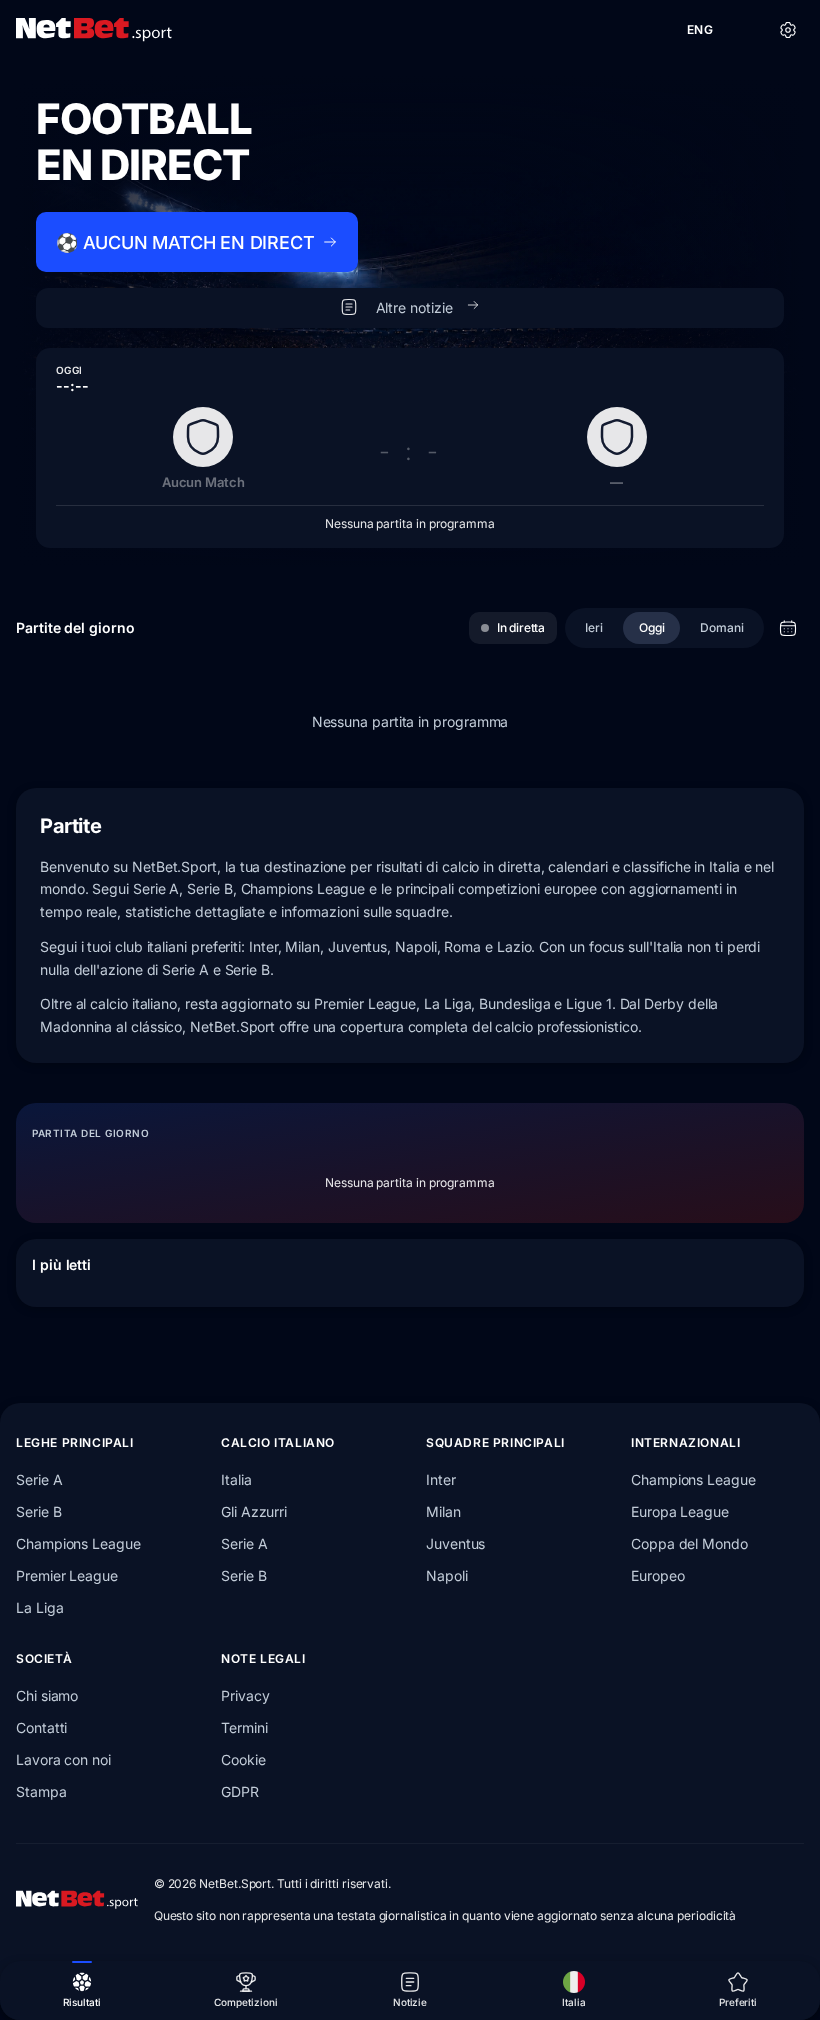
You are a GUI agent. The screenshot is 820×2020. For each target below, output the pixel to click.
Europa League (680, 1511)
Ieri (594, 627)
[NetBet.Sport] (94, 30)
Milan (443, 1511)
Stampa (41, 1791)
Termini (244, 1727)
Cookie (243, 1759)
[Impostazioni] (788, 30)
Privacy (245, 1695)
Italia (236, 1479)
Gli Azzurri (254, 1511)
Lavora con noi (63, 1759)
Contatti (41, 1727)
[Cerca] (744, 30)
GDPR (240, 1791)
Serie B (38, 1511)
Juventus (455, 1543)
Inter (441, 1479)
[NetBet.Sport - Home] (77, 1900)
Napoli (447, 1575)
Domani (722, 627)
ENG (700, 29)
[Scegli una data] (788, 628)
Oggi (652, 627)
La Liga (39, 1607)
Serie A (39, 1479)
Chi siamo (47, 1695)
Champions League (78, 1543)
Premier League (67, 1575)
